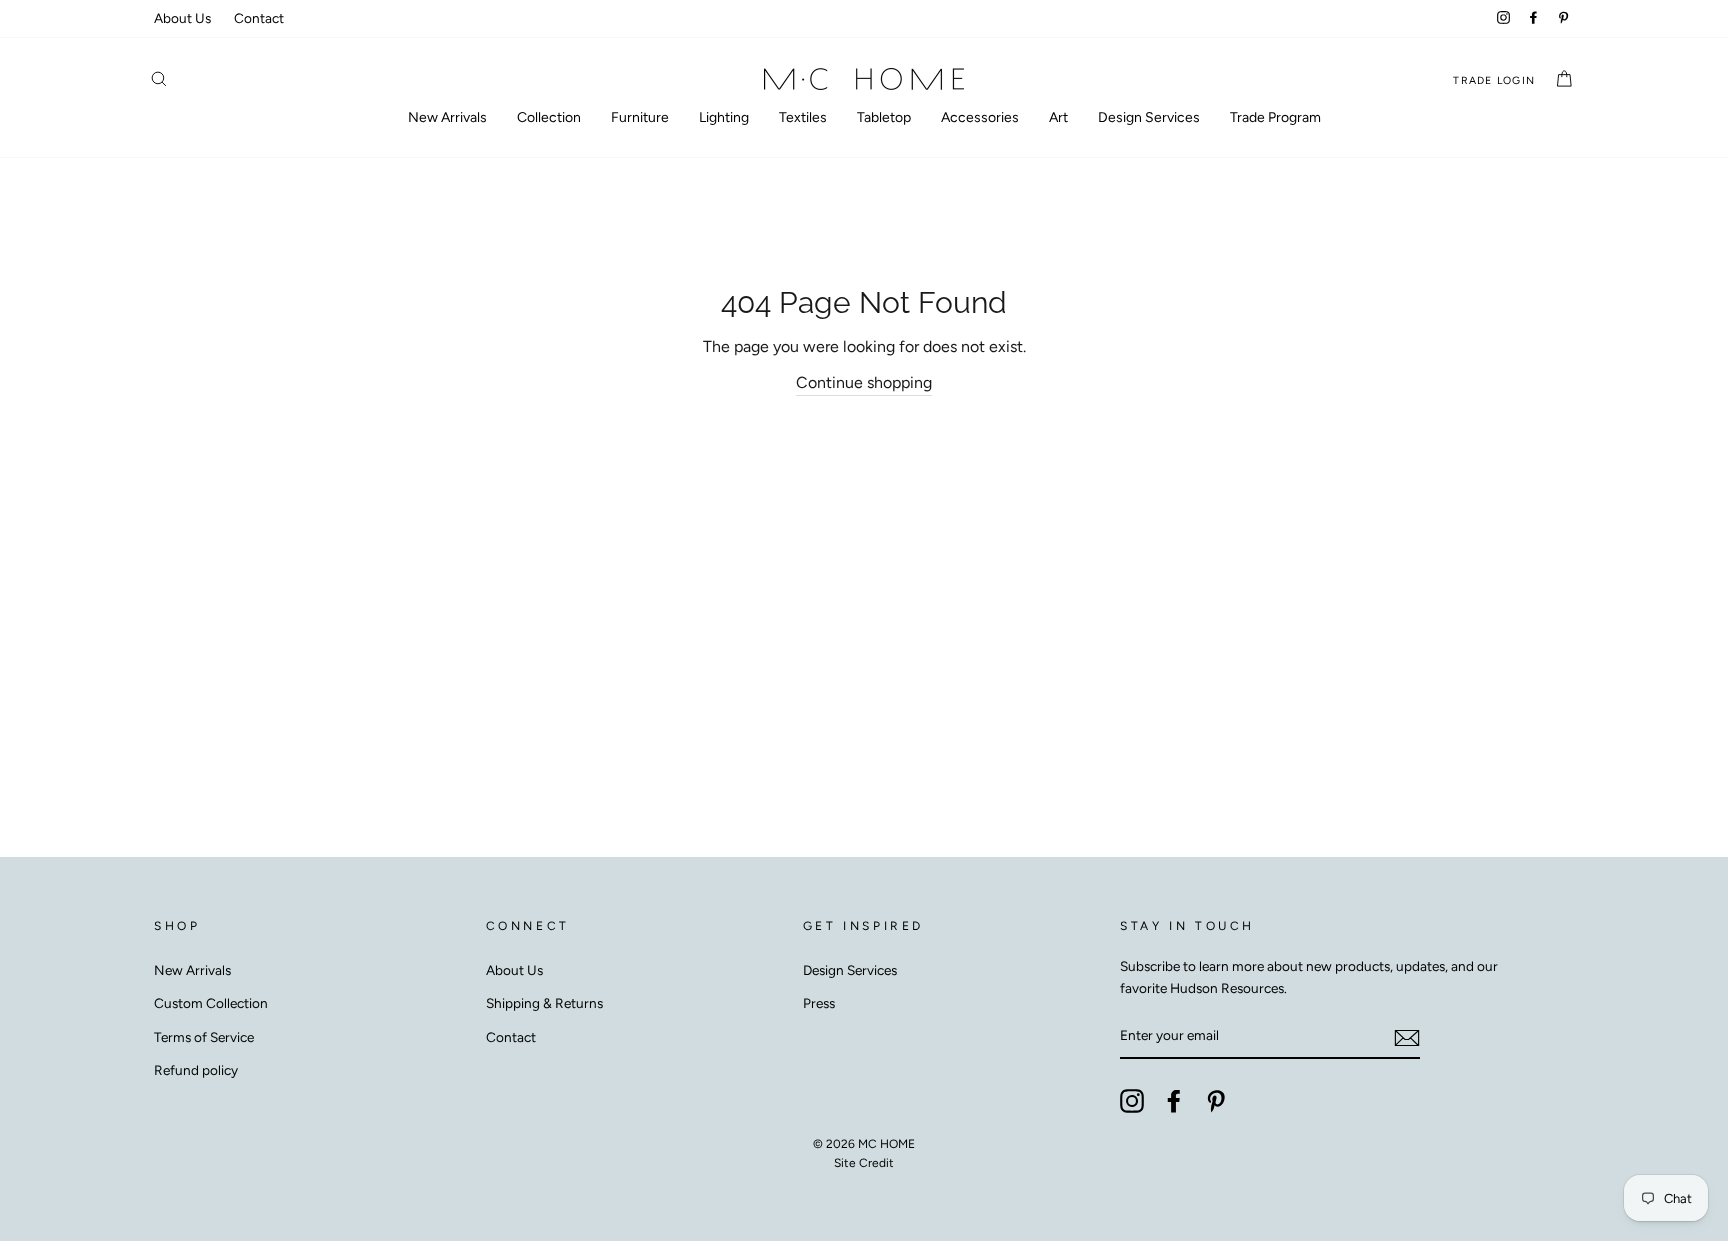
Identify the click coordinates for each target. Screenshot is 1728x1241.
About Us (182, 18)
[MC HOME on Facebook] (1174, 1101)
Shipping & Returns (544, 1003)
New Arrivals (447, 117)
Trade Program (1275, 117)
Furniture (640, 117)
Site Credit (864, 1163)
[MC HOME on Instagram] (1132, 1101)
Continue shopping (864, 382)
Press (819, 1003)
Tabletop (884, 117)
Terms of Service (204, 1037)
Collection (549, 117)
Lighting (724, 117)
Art (1058, 117)
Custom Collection (211, 1003)
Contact (259, 18)
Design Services (1149, 117)
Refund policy (196, 1070)
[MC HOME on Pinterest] (1216, 1101)
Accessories (980, 117)
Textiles (803, 117)
